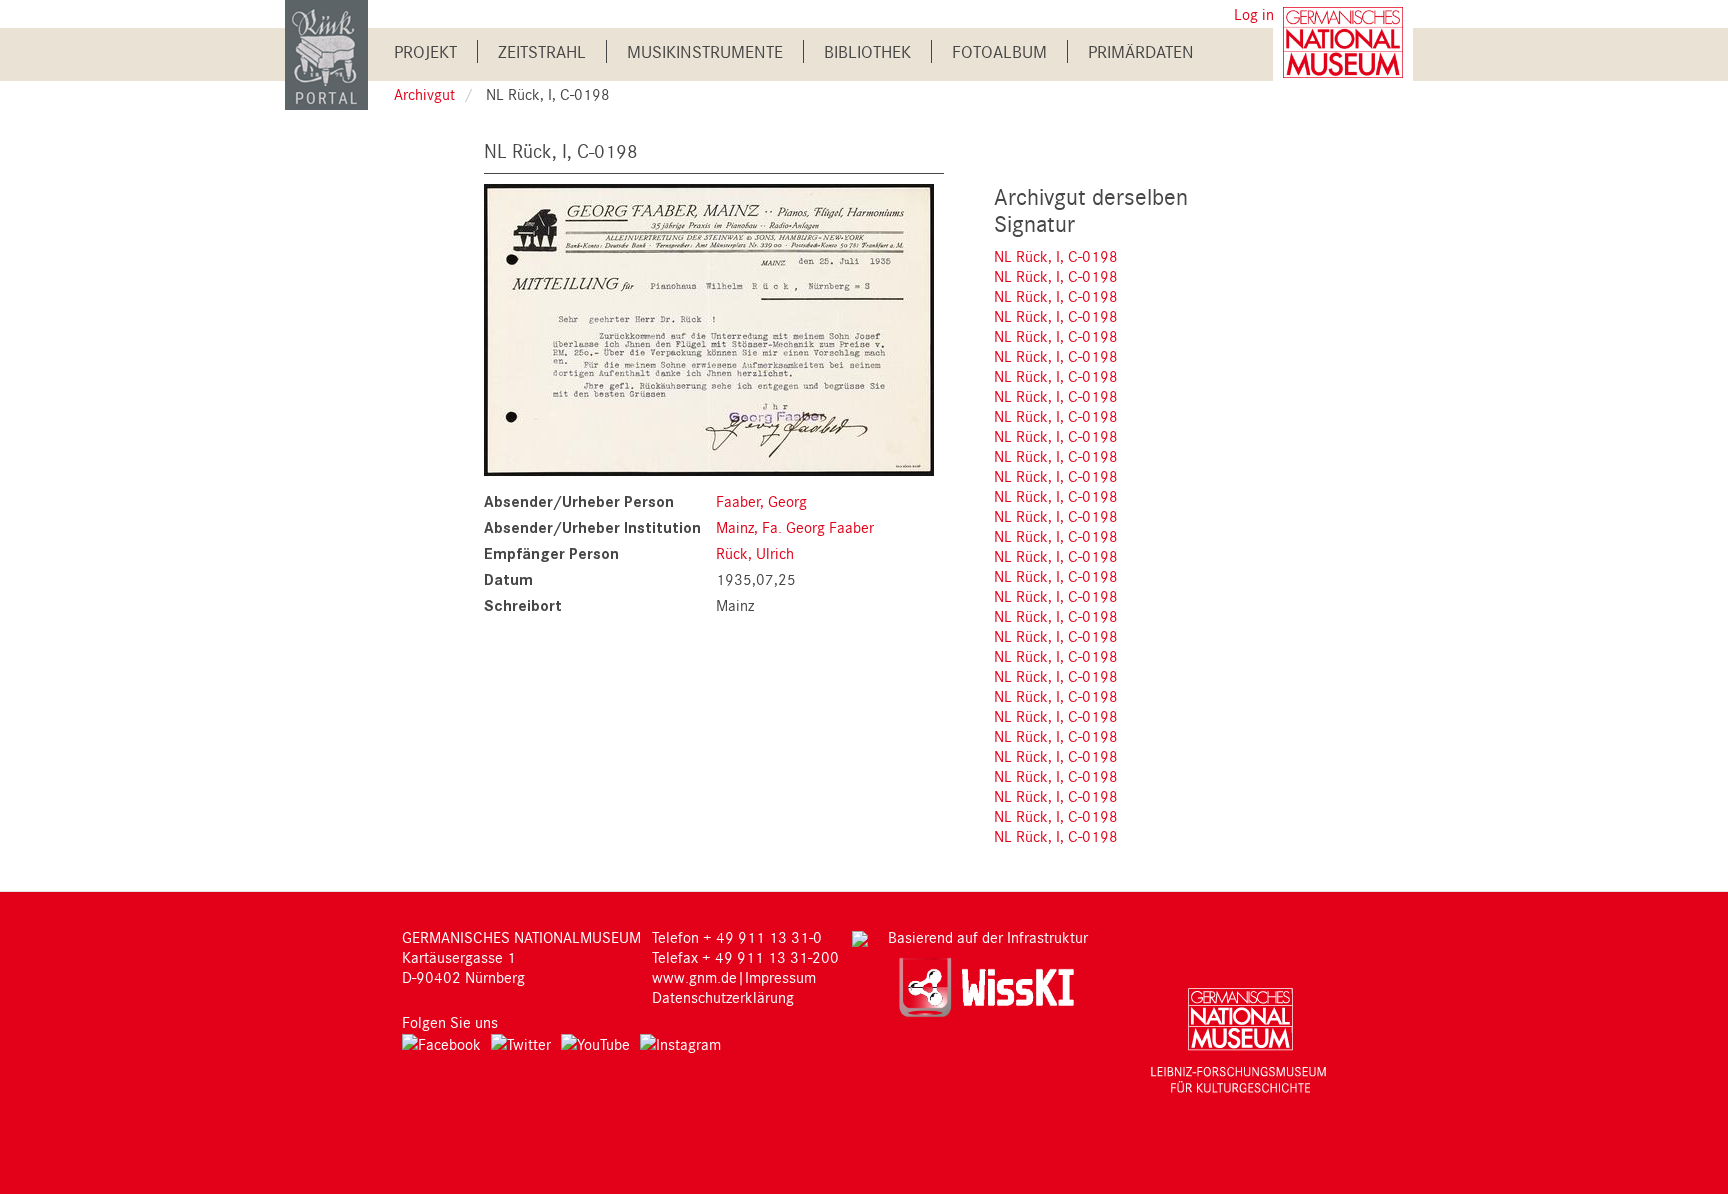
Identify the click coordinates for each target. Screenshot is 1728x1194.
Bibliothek (867, 51)
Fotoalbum (999, 51)
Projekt (425, 51)
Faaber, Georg (761, 501)
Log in (1254, 14)
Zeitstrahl (542, 51)
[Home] (326, 53)
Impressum (780, 977)
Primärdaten (1141, 51)
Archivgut (424, 94)
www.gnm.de (694, 977)
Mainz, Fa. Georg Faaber (795, 527)
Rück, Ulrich (755, 553)
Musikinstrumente (705, 51)
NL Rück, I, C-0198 (1056, 256)
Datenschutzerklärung (723, 997)
